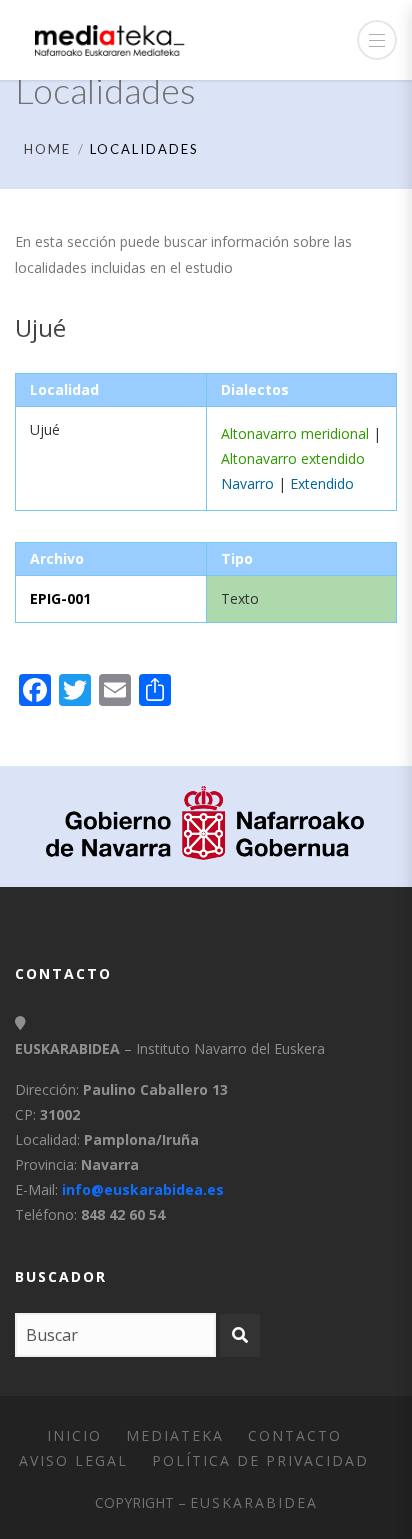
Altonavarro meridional (295, 433)
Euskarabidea (254, 1502)
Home (47, 149)
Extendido (322, 483)
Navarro (247, 483)
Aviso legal (73, 1460)
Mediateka (175, 1435)
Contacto (295, 1435)
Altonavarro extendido (293, 458)
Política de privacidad (260, 1460)
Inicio (74, 1435)
